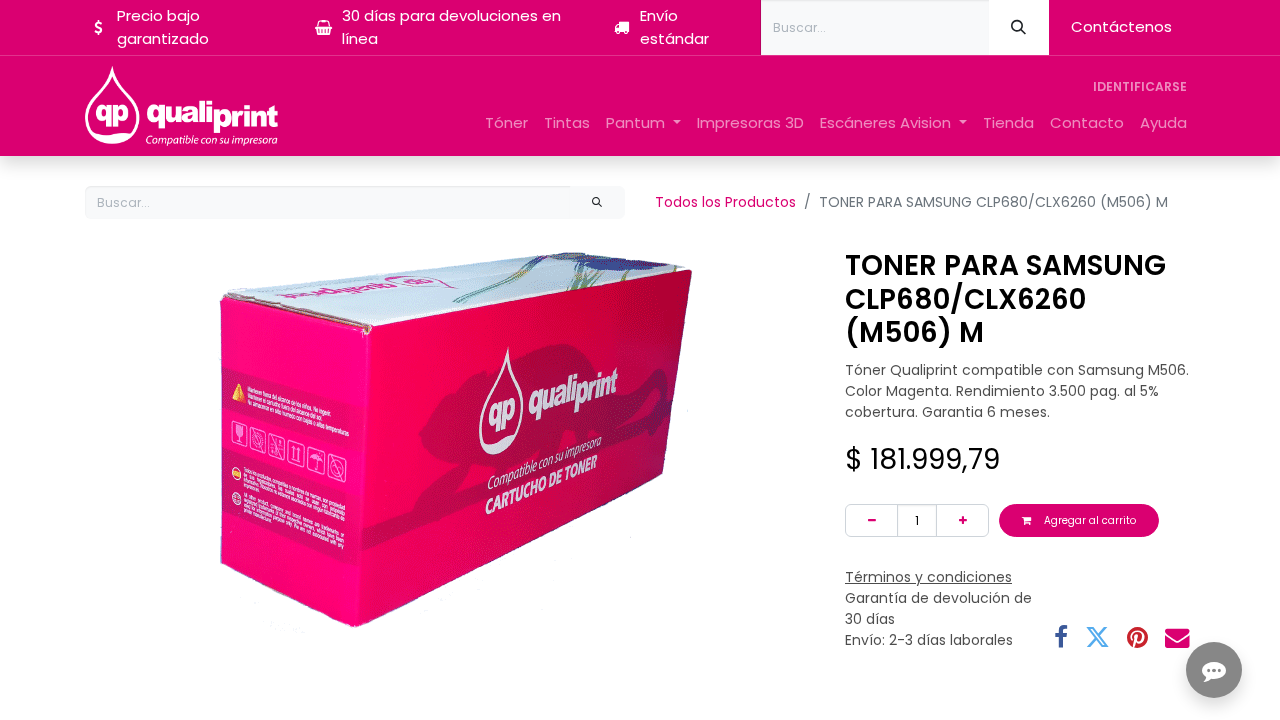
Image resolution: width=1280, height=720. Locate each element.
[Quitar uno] (871, 520)
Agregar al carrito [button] (1088, 520)
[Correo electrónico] (1177, 638)
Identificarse (1140, 86)
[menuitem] (506, 123)
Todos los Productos (725, 202)
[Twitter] (1097, 638)
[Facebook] (1061, 638)
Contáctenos (1121, 26)
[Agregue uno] (962, 520)
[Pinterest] (1137, 638)
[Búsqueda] (1019, 27)
